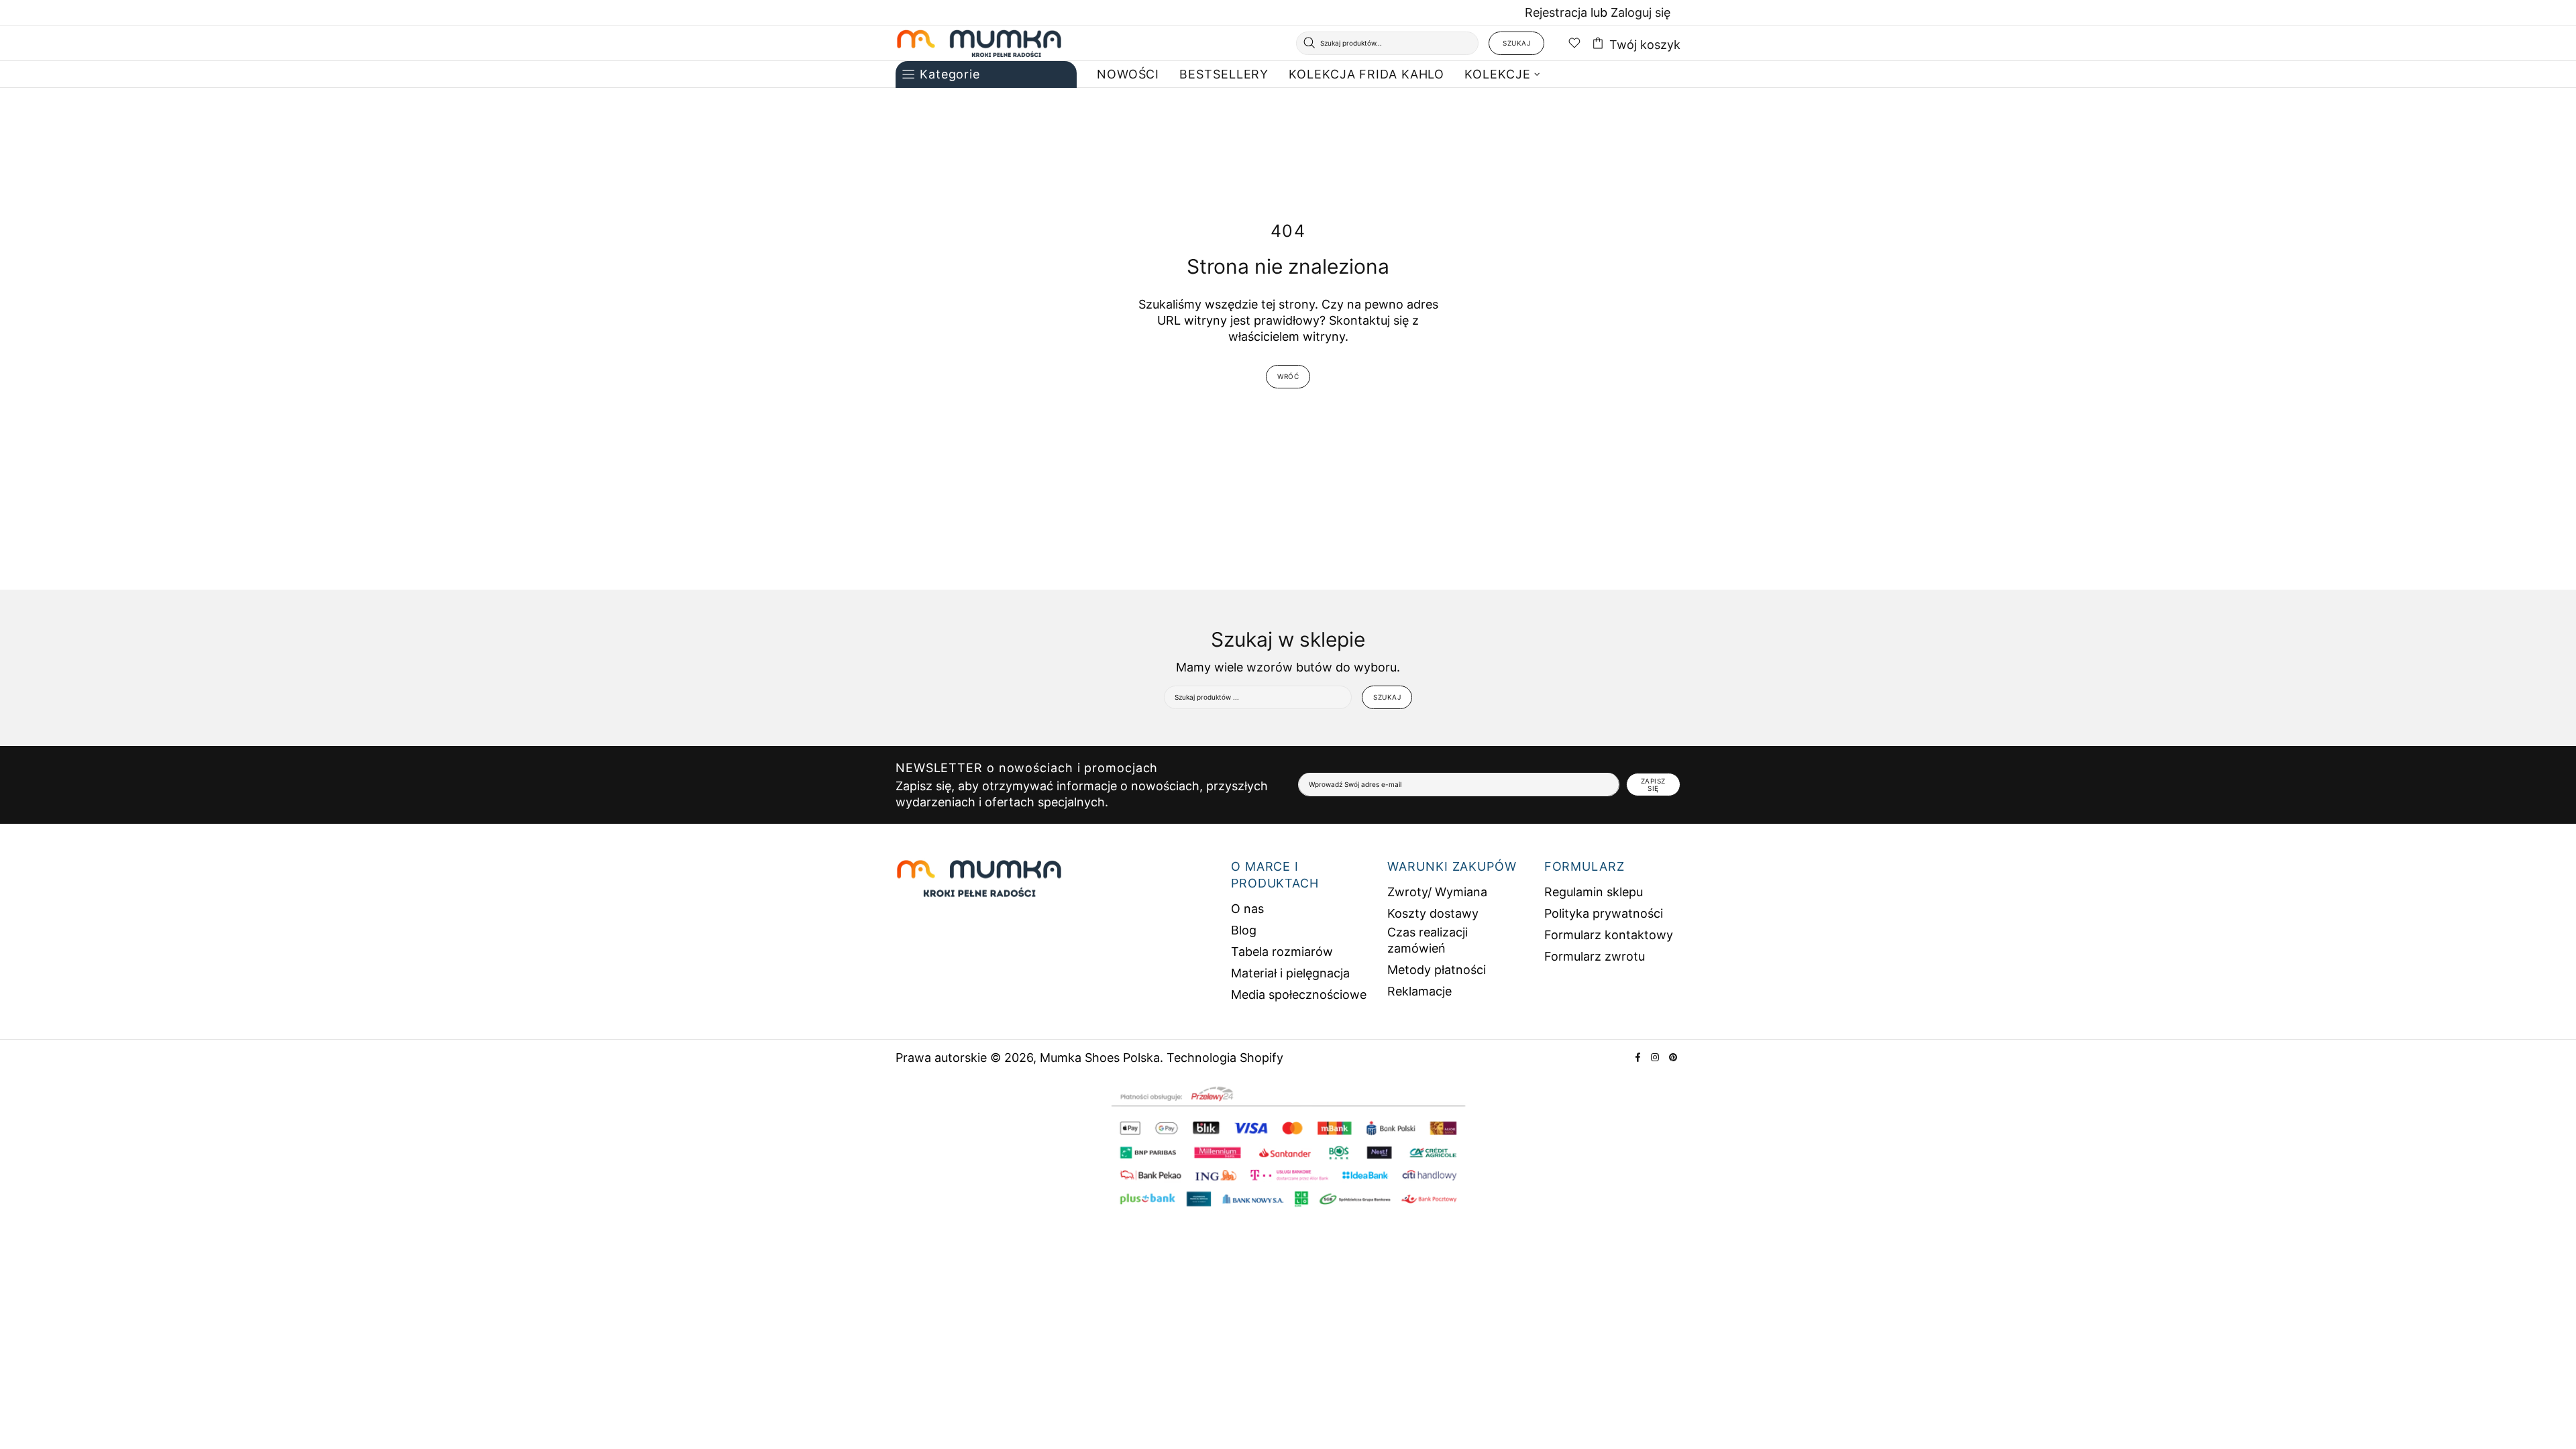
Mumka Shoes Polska (979, 43)
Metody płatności (1437, 970)
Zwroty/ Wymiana (1437, 892)
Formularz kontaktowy (1609, 935)
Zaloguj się (1641, 12)
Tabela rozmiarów (1282, 952)
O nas (1247, 909)
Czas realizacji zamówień (1428, 940)
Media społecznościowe (1299, 995)
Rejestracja (1556, 12)
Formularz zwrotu (1595, 956)
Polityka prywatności (1604, 913)
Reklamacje (1419, 991)
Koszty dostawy (1433, 913)
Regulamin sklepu (1594, 892)
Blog (1244, 930)
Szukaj (1516, 43)
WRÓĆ (1288, 376)
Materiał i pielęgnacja (1290, 973)
